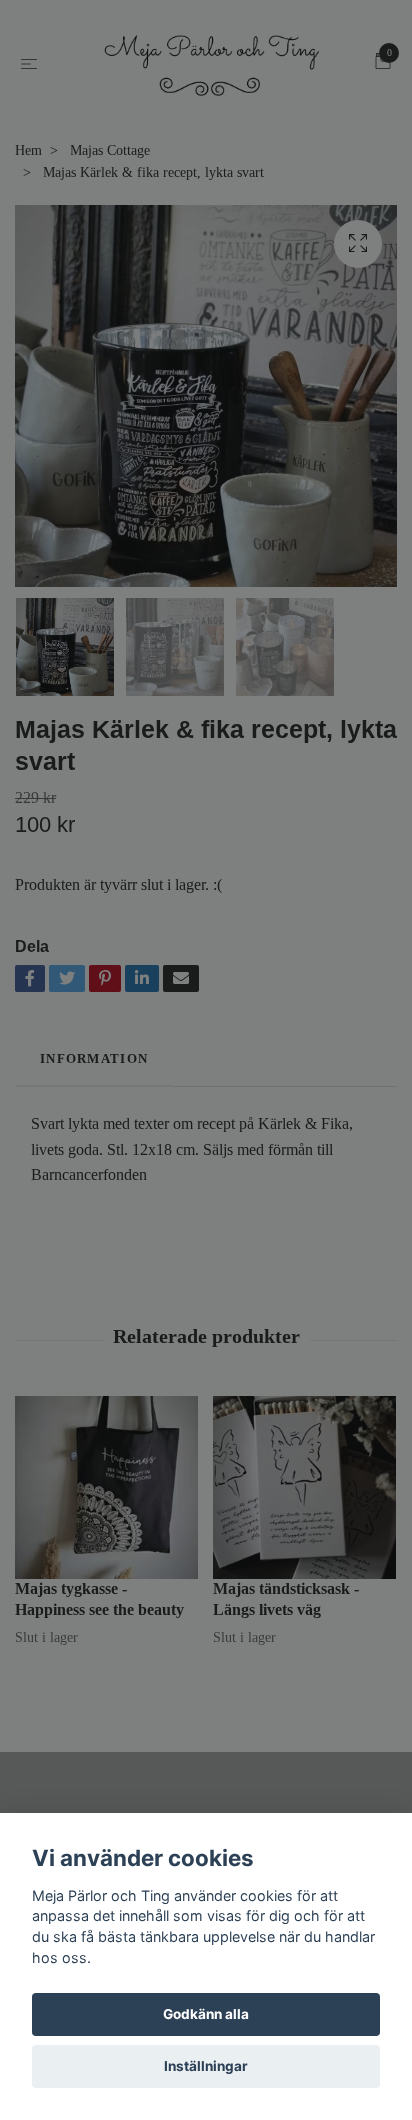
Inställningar (206, 2066)
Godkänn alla (206, 2014)
